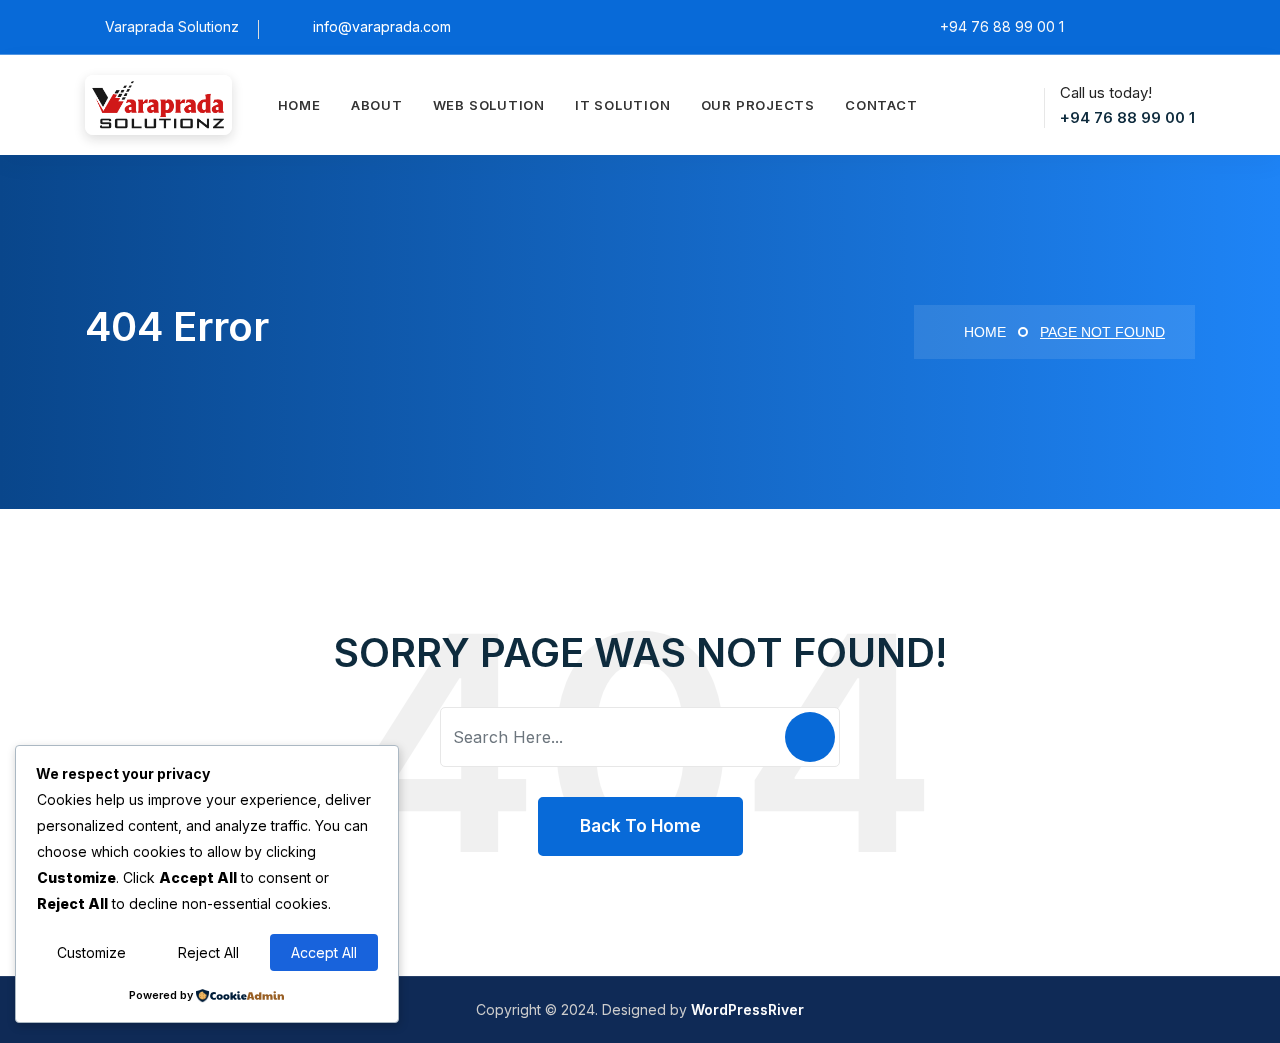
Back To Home (640, 826)
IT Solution (623, 105)
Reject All (208, 952)
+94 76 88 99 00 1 (1127, 117)
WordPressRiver (747, 1009)
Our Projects (758, 105)
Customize (91, 952)
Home (299, 105)
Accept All (324, 952)
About (377, 105)
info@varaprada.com (382, 26)
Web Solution (489, 105)
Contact (881, 105)
